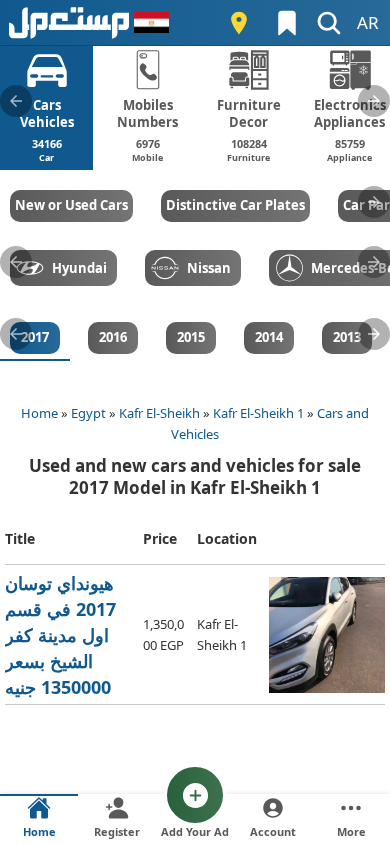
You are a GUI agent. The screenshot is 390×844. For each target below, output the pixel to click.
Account (273, 831)
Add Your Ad (195, 831)
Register (117, 831)
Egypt (88, 413)
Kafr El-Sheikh (159, 413)
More (351, 831)
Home (39, 413)
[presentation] (16, 101)
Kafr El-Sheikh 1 (258, 413)
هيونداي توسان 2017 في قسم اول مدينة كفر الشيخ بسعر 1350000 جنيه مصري (62, 635)
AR (368, 22)
